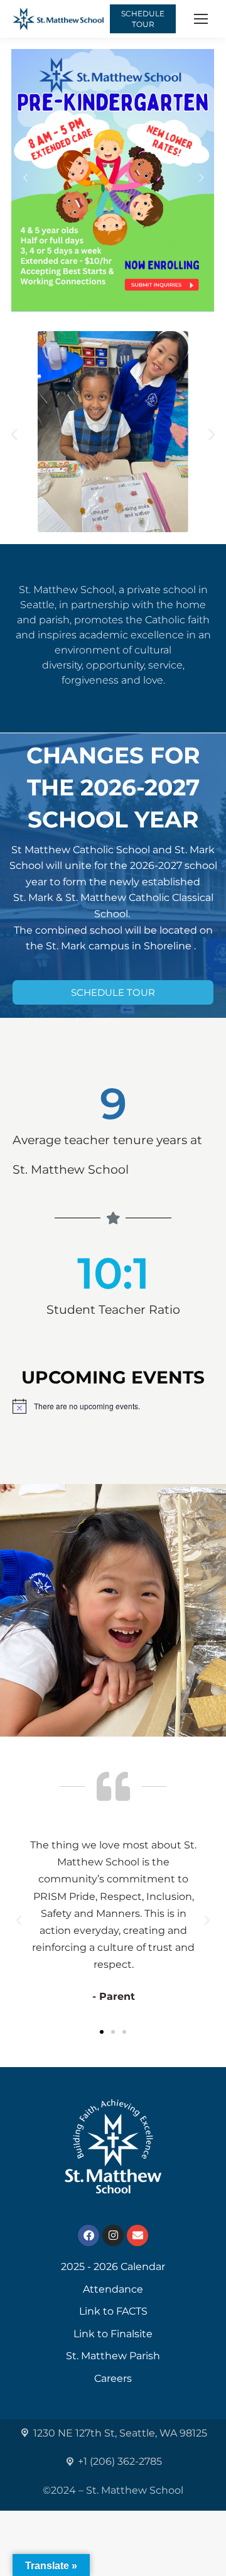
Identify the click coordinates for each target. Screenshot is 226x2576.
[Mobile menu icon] (201, 19)
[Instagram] (113, 2235)
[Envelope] (137, 2235)
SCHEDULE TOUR (143, 19)
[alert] (113, 1406)
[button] (14, 434)
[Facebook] (89, 2235)
